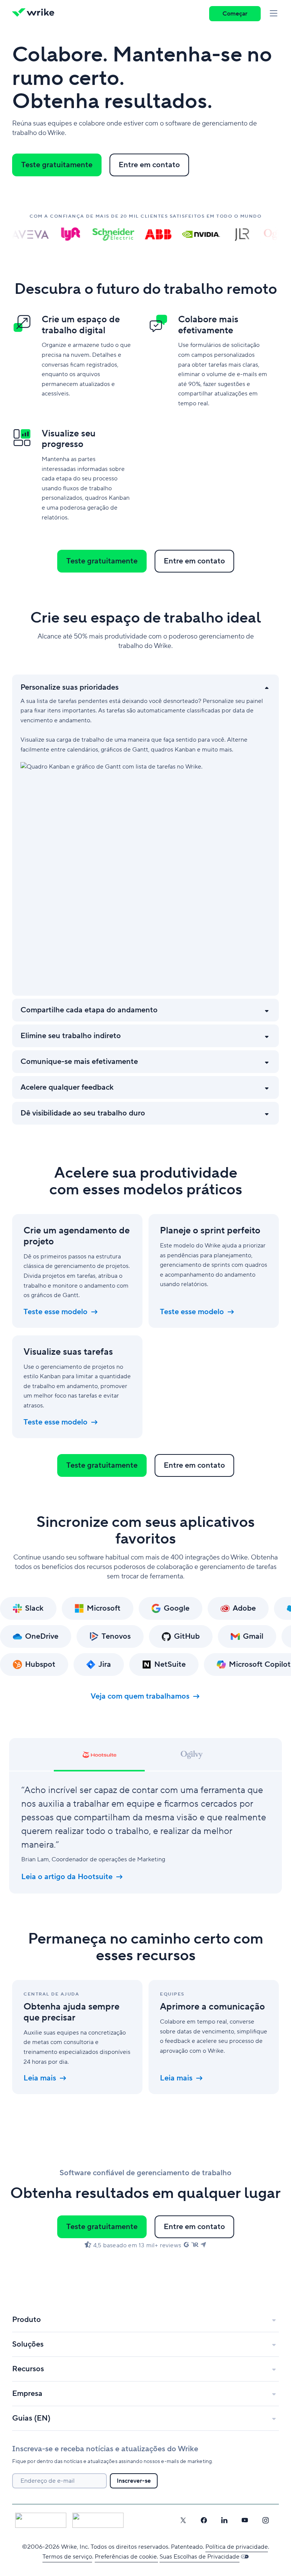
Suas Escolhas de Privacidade (199, 2557)
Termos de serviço (67, 2557)
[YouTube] (245, 2520)
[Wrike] (36, 14)
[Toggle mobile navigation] (274, 14)
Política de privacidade (237, 2547)
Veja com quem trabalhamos (140, 1696)
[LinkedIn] (224, 2520)
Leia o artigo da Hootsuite (67, 1877)
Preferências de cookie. (126, 2557)
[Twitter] (183, 2520)
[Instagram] (266, 2520)
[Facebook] (204, 2520)
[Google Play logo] (98, 2520)
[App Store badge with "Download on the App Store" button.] (41, 2520)
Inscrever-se (134, 2481)
